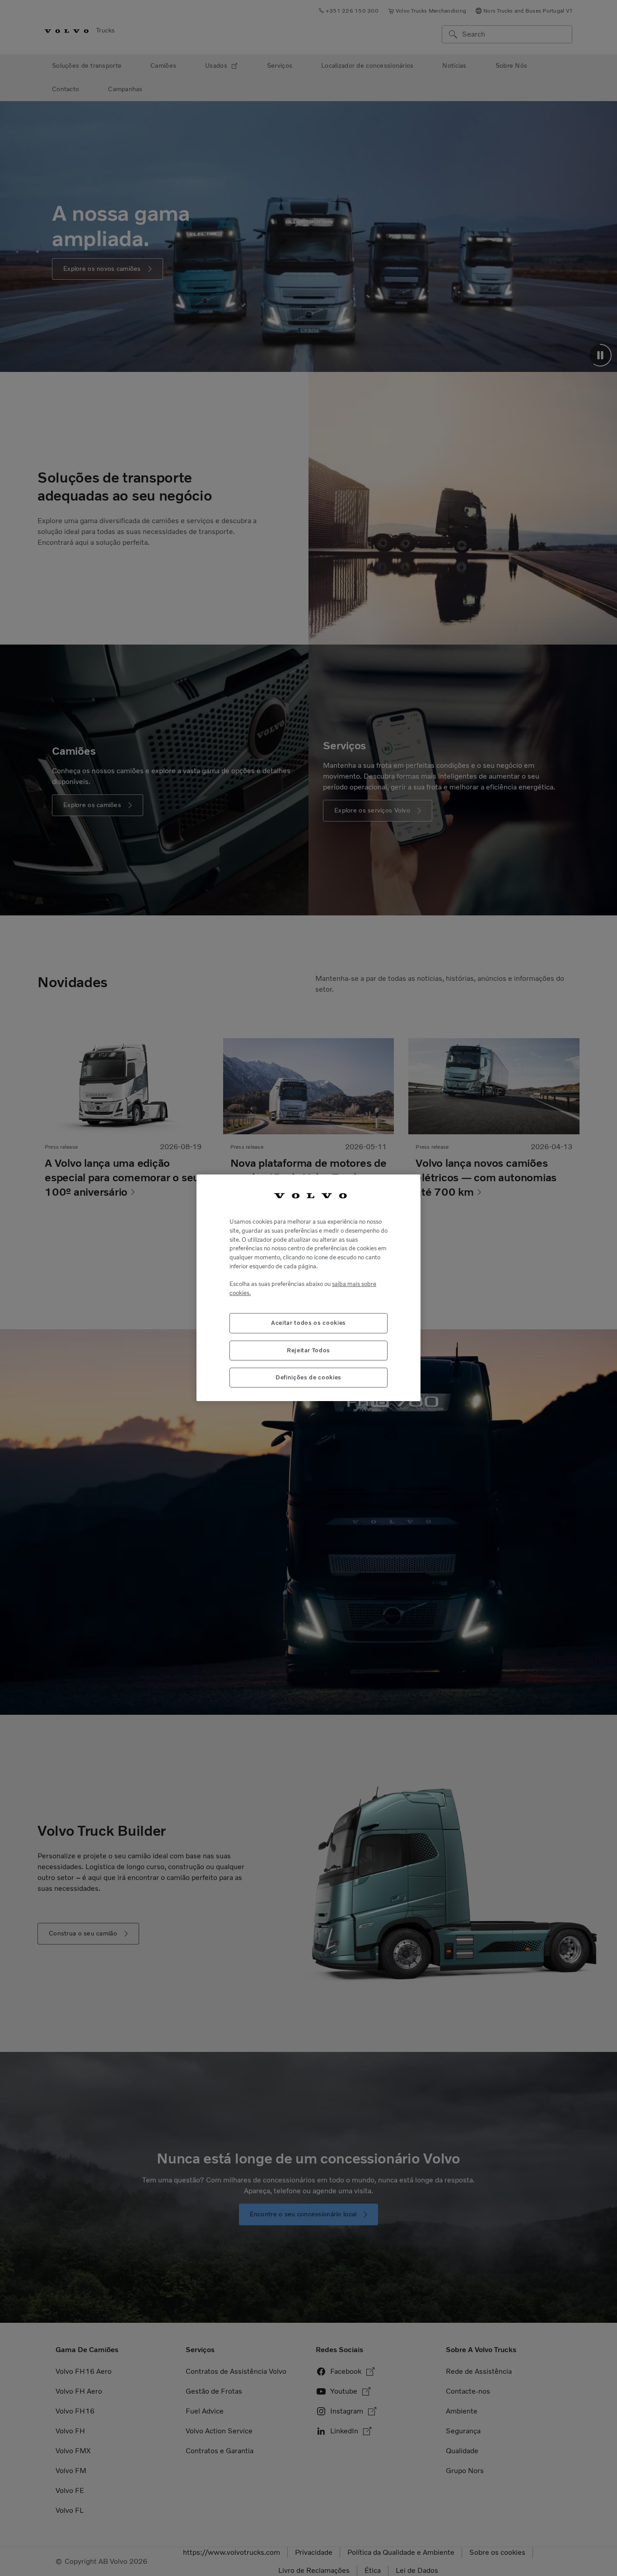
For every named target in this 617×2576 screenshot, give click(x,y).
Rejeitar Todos (308, 1350)
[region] (308, 1288)
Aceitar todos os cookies (308, 1323)
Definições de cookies (308, 1378)
